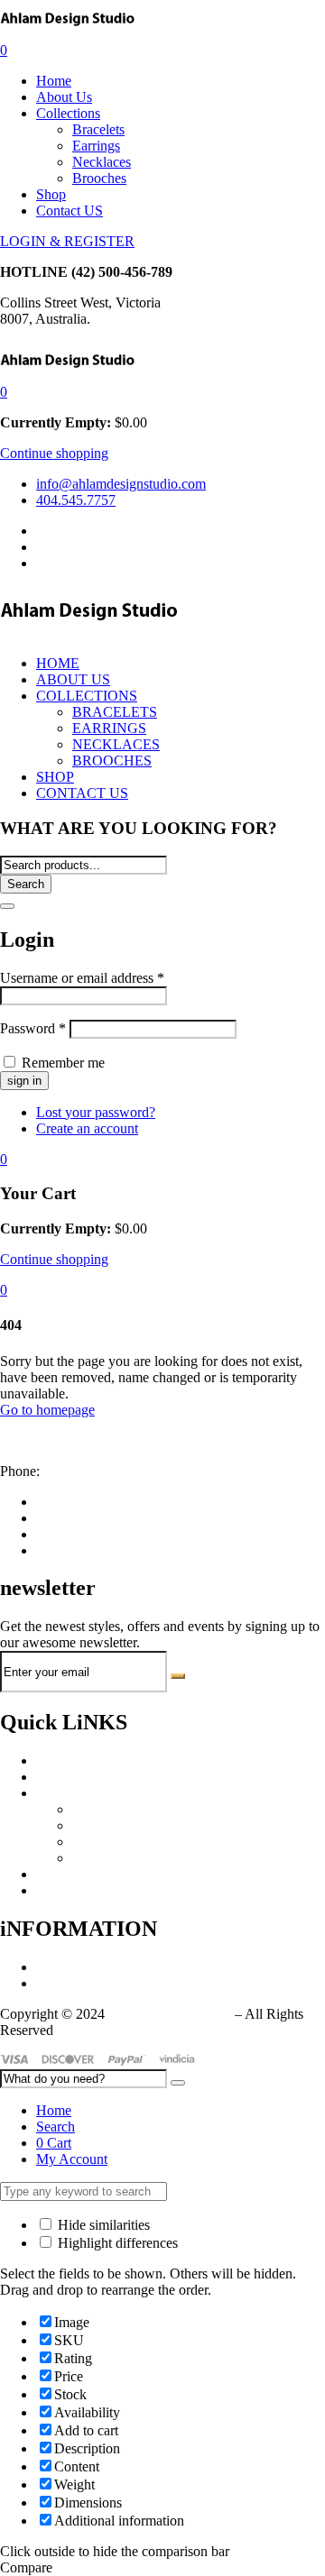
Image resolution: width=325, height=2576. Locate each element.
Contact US (70, 211)
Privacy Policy (78, 1967)
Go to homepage (47, 1410)
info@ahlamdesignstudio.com (85, 1440)
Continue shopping (54, 453)
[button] (4, 392)
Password (33, 1028)
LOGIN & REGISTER (67, 241)
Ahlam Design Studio (169, 2014)
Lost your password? (96, 1112)
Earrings (96, 146)
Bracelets (98, 129)
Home (54, 81)
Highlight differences (116, 2243)
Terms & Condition (91, 1983)
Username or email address (82, 978)
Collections (68, 113)
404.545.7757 (83, 1471)
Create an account (87, 1128)
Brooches (99, 178)
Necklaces (102, 162)
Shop (51, 194)
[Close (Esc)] (7, 906)
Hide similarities (102, 2225)
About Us (64, 97)
